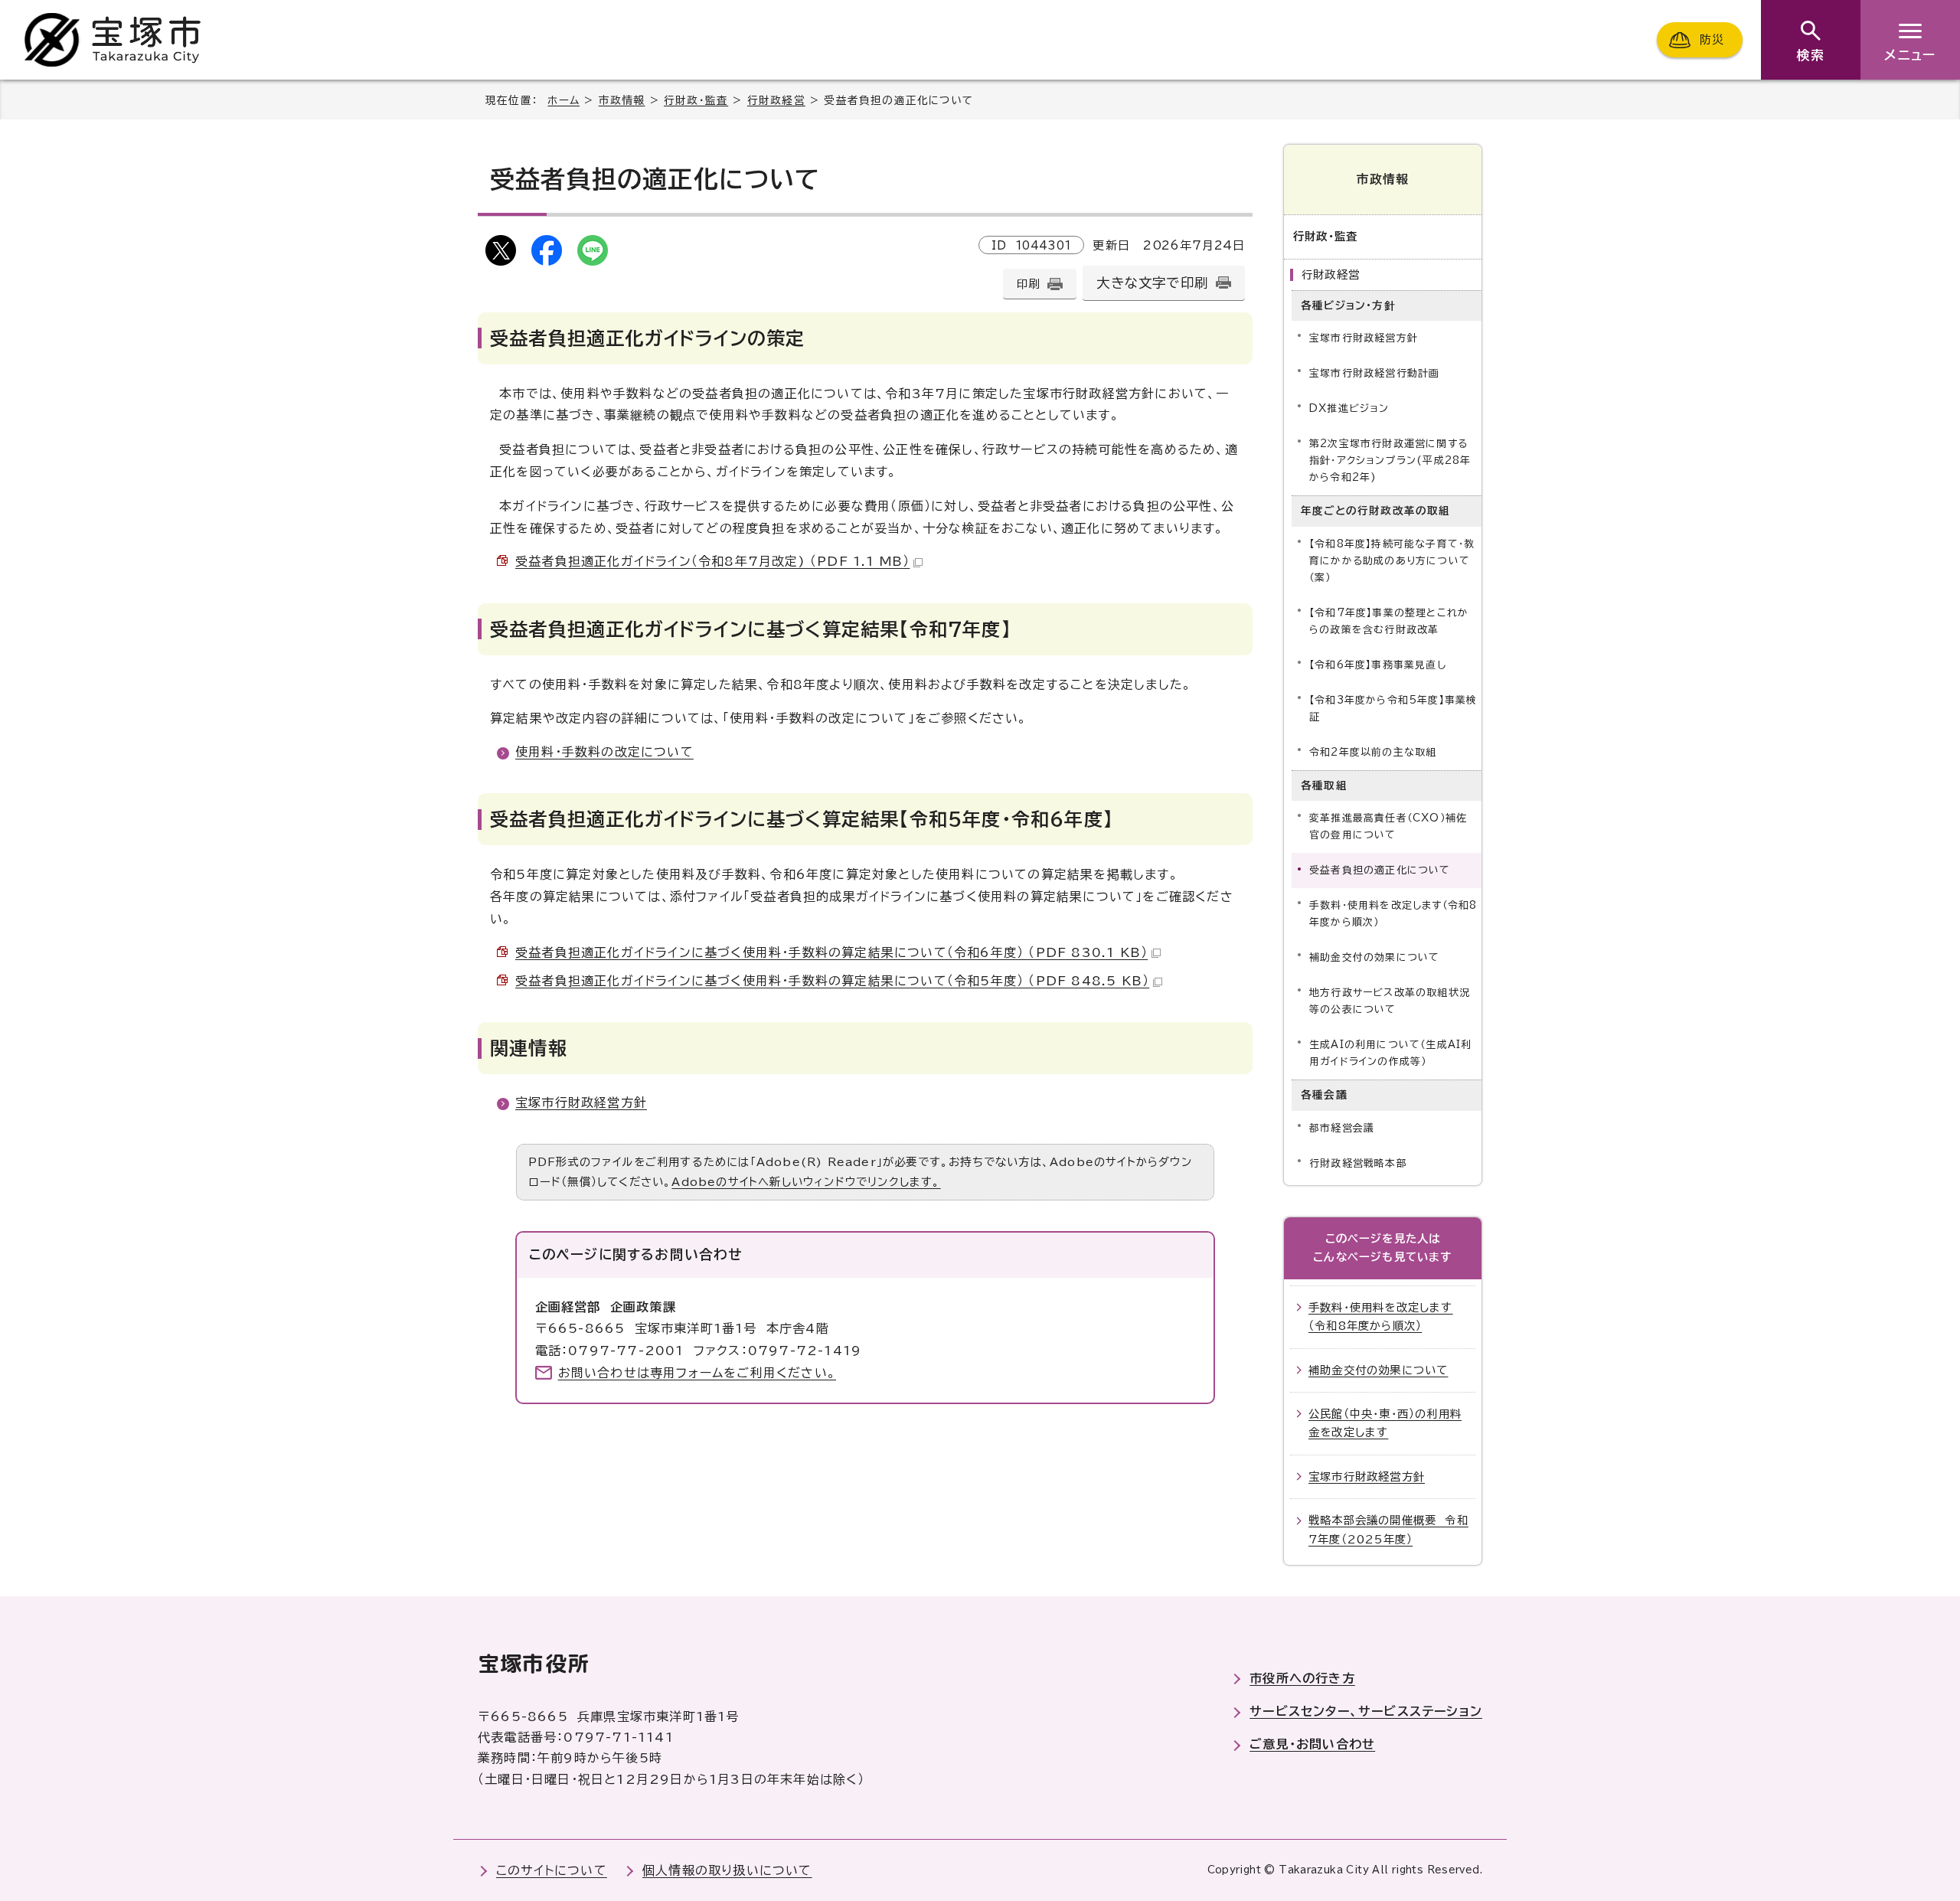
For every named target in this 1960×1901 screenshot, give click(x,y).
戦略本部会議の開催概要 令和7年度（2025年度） (1388, 1529)
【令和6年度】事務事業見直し (1378, 665)
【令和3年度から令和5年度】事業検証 (1393, 709)
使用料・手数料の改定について (604, 752)
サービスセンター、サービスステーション (1366, 1711)
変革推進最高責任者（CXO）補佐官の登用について (1388, 826)
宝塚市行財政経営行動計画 (1374, 373)
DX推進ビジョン (1349, 408)
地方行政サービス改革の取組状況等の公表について (1390, 1001)
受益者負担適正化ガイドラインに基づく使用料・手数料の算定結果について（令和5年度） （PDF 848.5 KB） (832, 981)
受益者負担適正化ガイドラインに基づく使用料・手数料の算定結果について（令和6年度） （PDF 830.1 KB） (831, 952)
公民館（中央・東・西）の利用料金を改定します (1385, 1423)
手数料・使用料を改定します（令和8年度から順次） (1393, 914)
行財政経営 (776, 100)
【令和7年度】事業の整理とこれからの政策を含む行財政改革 (1389, 621)
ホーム (563, 100)
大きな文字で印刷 (1152, 283)
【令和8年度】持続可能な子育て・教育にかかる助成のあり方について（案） (1392, 561)
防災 (1712, 39)
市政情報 (622, 100)
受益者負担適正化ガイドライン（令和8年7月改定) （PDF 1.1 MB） (712, 561)
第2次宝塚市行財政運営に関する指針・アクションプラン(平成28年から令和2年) (1390, 461)
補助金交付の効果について (1374, 957)
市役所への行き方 (1302, 1678)
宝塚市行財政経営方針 (581, 1102)
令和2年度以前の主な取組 (1373, 752)
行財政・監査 (696, 100)
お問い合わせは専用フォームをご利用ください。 (697, 1373)
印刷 (1028, 284)
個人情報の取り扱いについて (727, 1870)
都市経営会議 (1342, 1128)
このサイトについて (552, 1870)
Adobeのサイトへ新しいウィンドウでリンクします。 (806, 1182)
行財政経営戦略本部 (1358, 1163)
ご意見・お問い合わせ (1312, 1744)
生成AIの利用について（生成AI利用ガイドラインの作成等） (1390, 1053)
